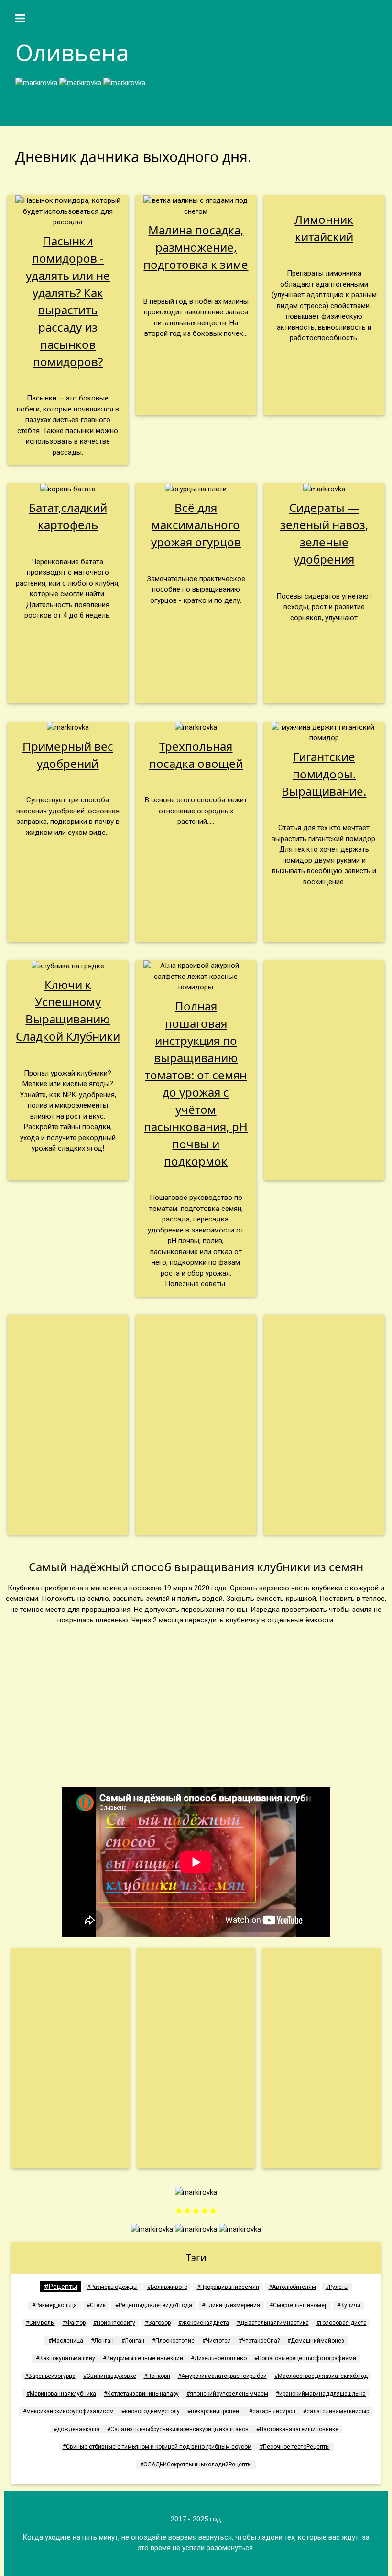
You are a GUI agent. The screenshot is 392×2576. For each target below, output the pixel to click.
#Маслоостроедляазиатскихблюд (321, 2376)
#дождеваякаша (76, 2429)
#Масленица (66, 2341)
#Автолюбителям (292, 2287)
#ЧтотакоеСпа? (259, 2341)
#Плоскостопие (173, 2341)
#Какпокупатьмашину (65, 2358)
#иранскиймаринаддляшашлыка (321, 2394)
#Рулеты (337, 2287)
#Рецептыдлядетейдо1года (154, 2305)
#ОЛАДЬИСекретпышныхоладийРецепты (196, 2465)
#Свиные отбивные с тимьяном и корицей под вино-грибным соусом (157, 2447)
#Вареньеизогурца (50, 2376)
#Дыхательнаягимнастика (273, 2323)
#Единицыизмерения (231, 2305)
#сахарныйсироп (272, 2411)
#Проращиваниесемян (228, 2287)
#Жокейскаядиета (204, 2323)
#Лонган (102, 2341)
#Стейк (96, 2305)
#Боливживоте (167, 2287)
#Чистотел (217, 2341)
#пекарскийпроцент (214, 2411)
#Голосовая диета (342, 2323)
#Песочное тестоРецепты (295, 2447)
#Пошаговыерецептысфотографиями (305, 2358)
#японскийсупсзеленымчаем (227, 2394)
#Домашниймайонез (316, 2341)
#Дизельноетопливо (219, 2358)
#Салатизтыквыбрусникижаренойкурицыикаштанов (178, 2429)
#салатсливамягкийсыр (336, 2411)
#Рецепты (61, 2287)
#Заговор (158, 2323)
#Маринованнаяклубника (61, 2394)
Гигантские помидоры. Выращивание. (324, 774)
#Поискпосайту (114, 2323)
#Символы (40, 2323)
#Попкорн (157, 2376)
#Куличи (349, 2305)
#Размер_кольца (54, 2305)
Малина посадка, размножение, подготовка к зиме (196, 247)
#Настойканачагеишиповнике (297, 2429)
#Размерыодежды (112, 2287)
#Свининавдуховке (110, 2376)
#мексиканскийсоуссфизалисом (68, 2411)
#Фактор (74, 2323)
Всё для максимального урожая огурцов (196, 525)
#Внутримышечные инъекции (143, 2358)
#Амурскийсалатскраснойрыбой (222, 2376)
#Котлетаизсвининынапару (141, 2394)
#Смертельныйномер (299, 2305)
